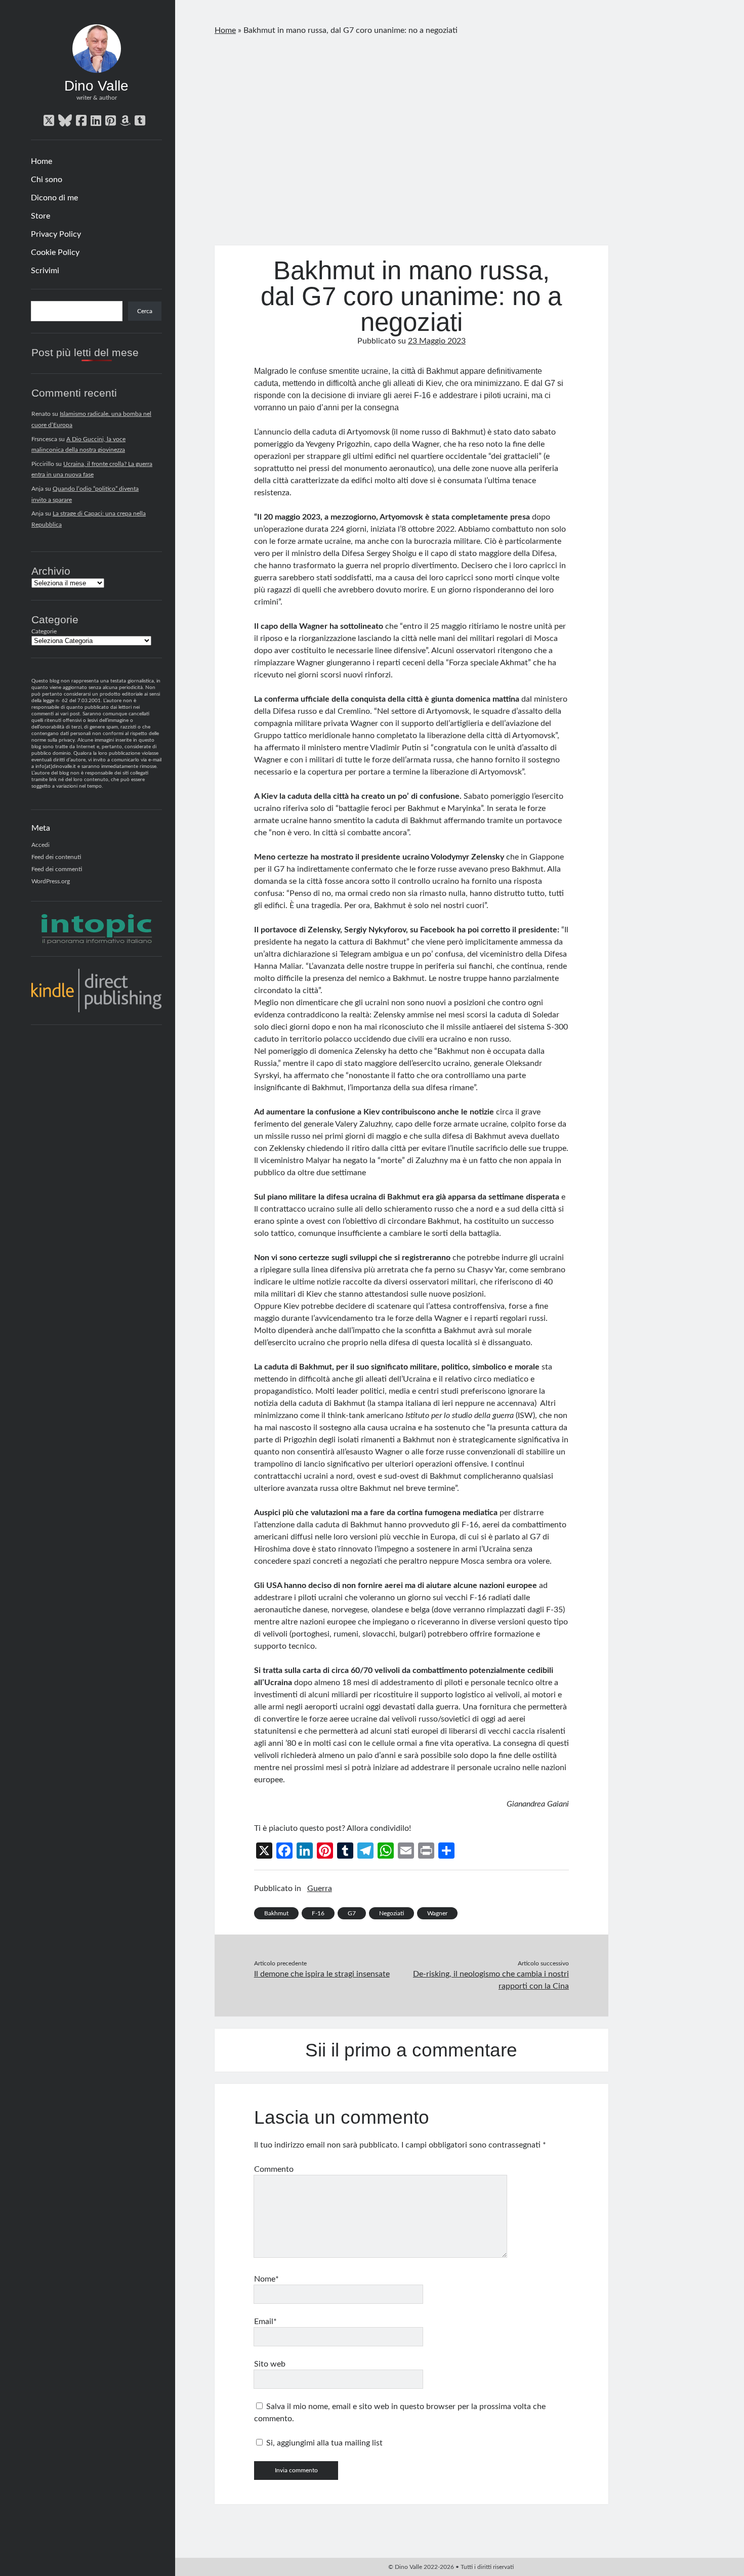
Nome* (266, 2279)
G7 (352, 1913)
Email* (265, 2322)
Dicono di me (54, 198)
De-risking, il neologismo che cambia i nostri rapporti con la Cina (491, 1980)
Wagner (437, 1913)
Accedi (40, 845)
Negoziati (391, 1913)
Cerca (145, 311)
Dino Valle (96, 86)
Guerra (320, 1888)
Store (40, 216)
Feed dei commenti (57, 869)
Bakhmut (276, 1913)
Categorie (44, 631)
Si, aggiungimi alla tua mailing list (323, 2443)
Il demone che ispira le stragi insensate (322, 1974)
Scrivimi (45, 271)
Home (42, 161)
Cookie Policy (55, 252)
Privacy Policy (56, 234)
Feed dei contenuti (56, 857)
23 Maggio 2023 (437, 341)
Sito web (270, 2364)
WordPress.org (51, 881)
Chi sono (47, 180)
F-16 (318, 1913)
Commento (274, 2169)
